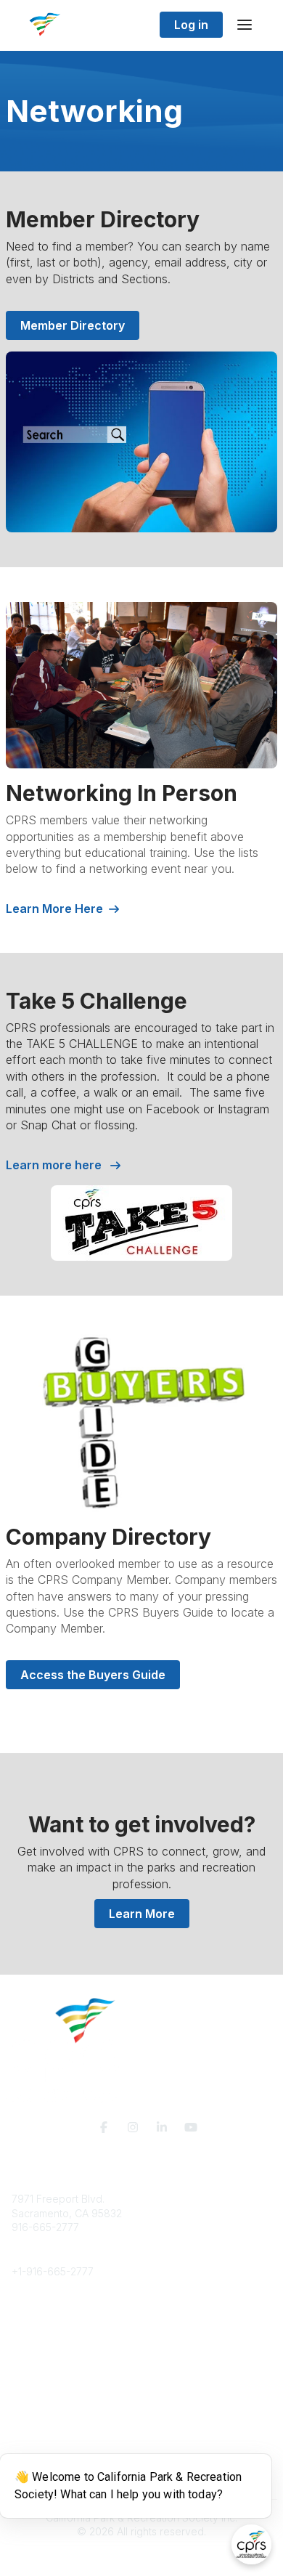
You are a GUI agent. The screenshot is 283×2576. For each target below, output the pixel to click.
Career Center (46, 2343)
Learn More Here (54, 909)
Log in (191, 25)
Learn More (142, 1914)
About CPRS (41, 2315)
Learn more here (55, 1165)
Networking (39, 2388)
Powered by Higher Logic (141, 2557)
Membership (41, 2401)
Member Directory (73, 325)
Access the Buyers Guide (93, 1675)
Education (35, 2329)
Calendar (33, 2430)
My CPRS (34, 2416)
